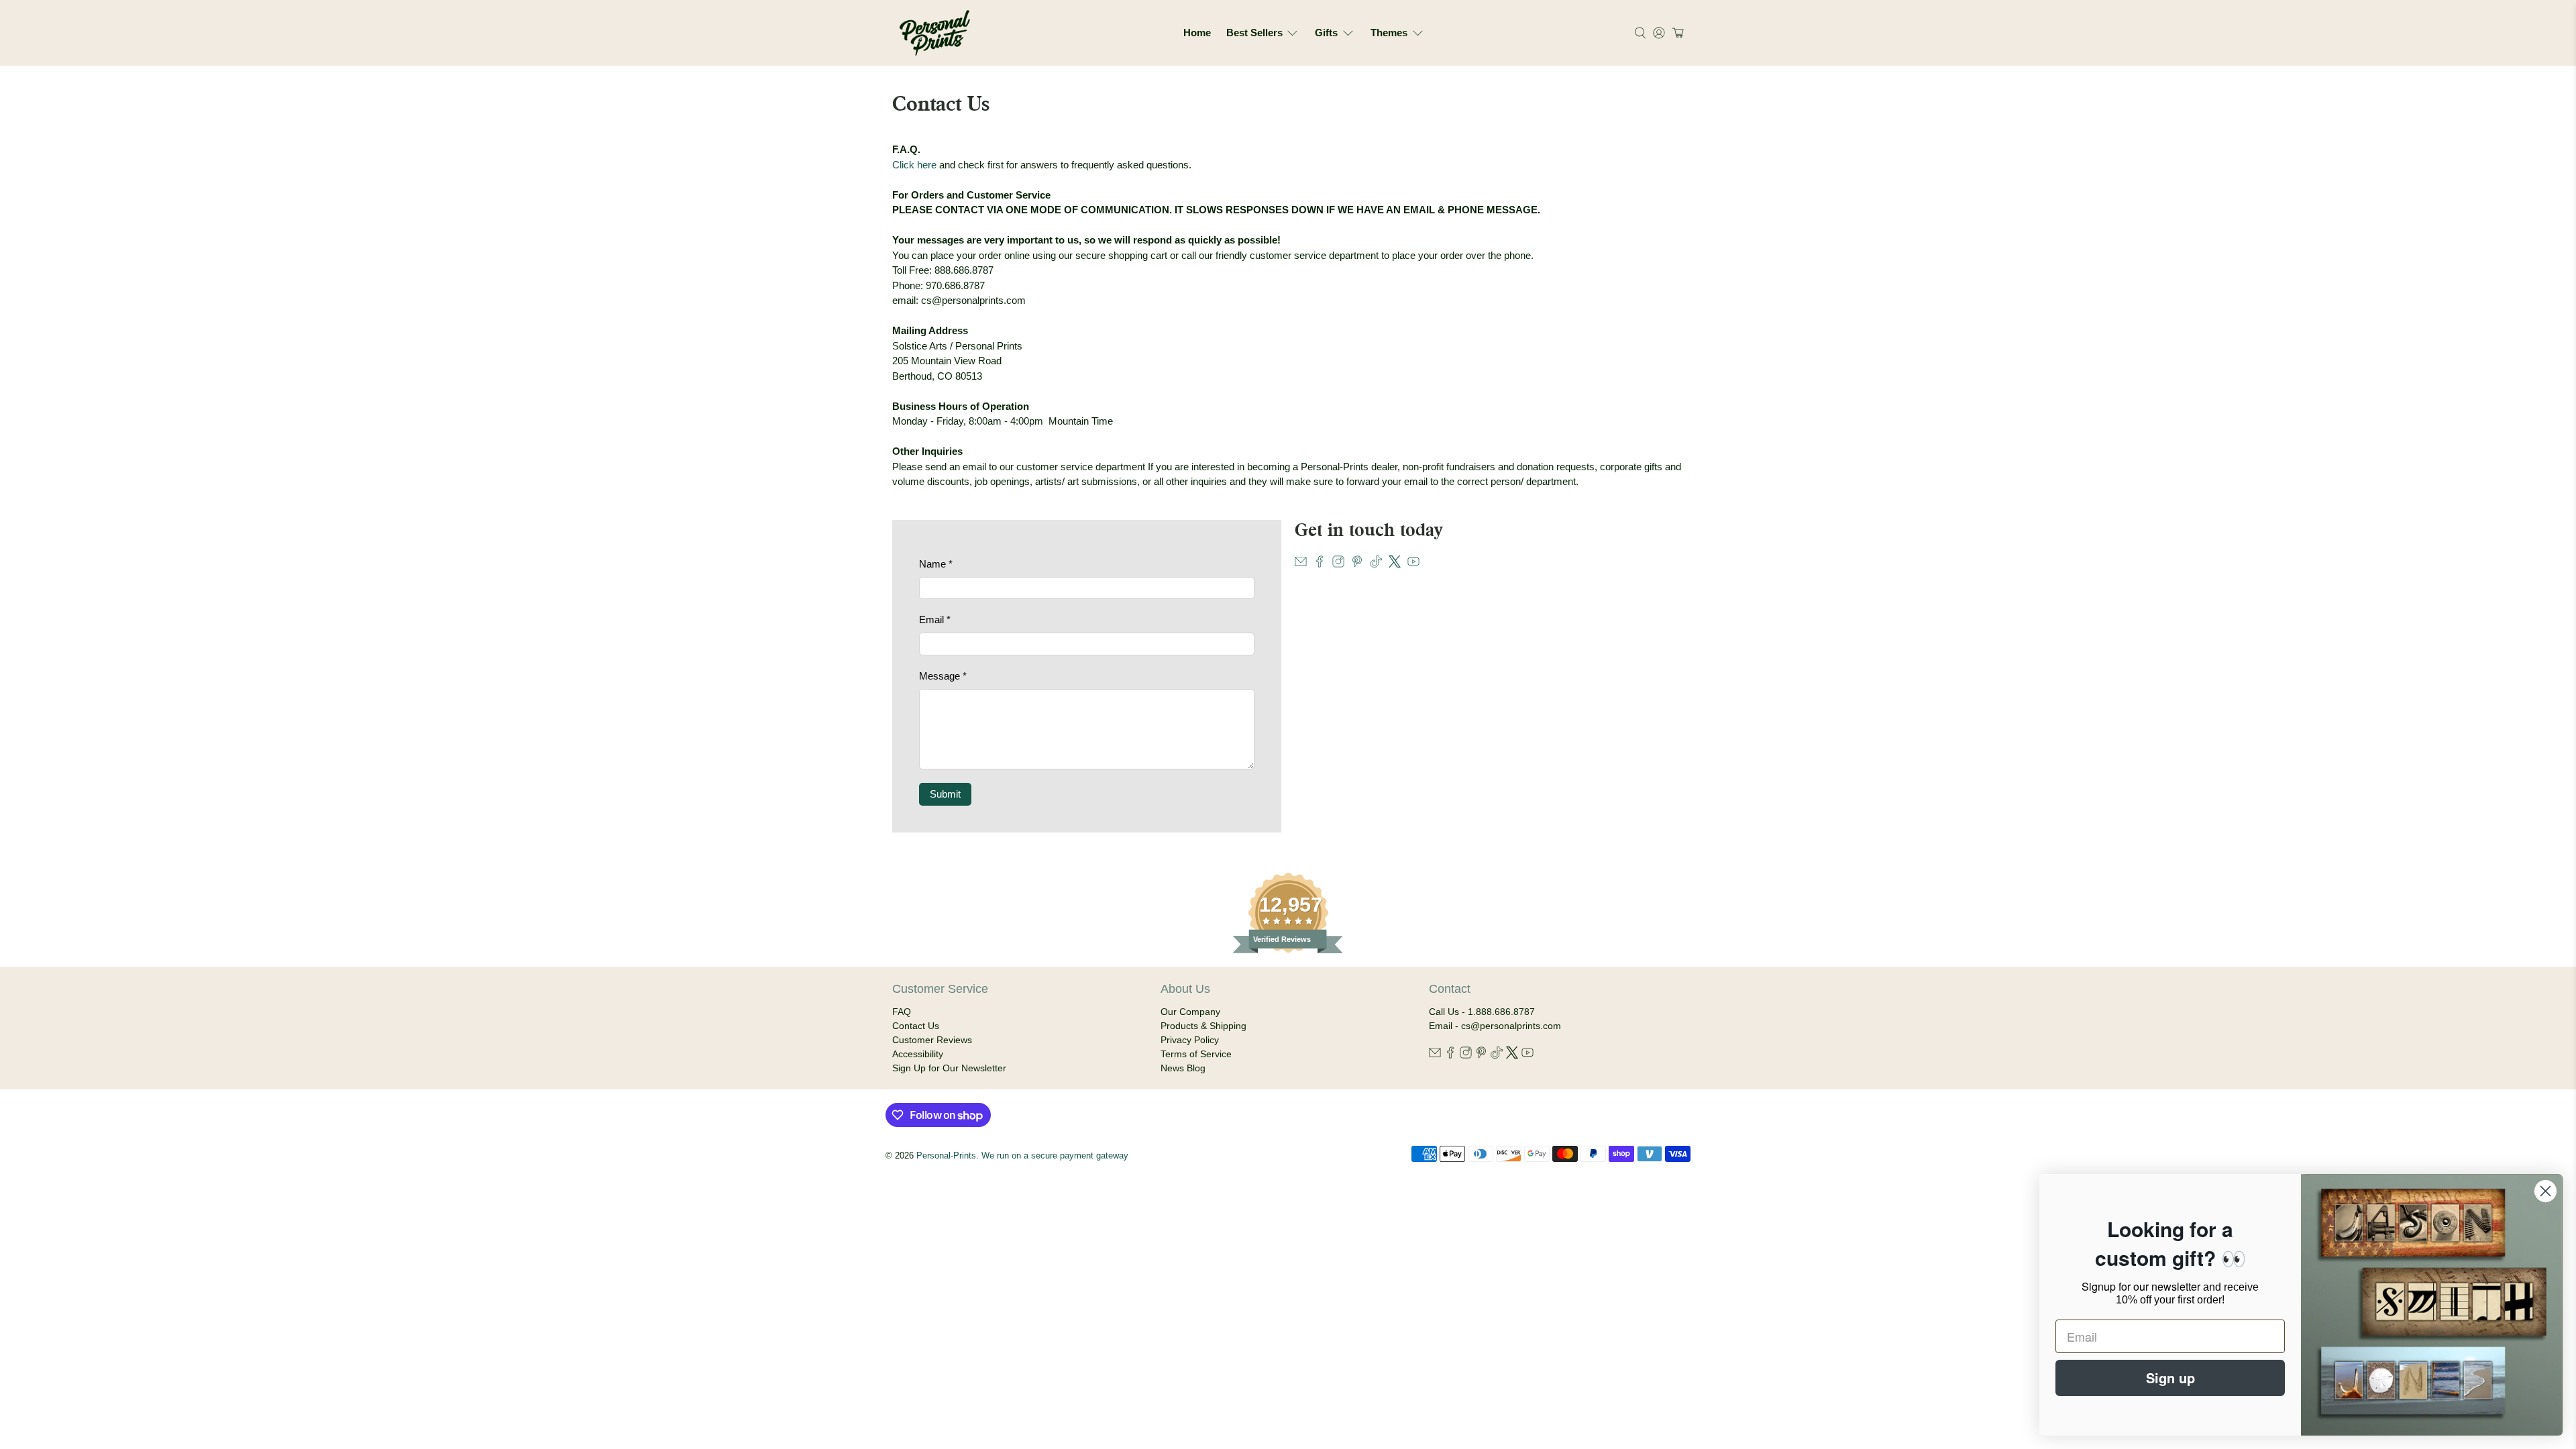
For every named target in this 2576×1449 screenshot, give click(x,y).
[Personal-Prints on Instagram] (1338, 564)
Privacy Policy (1190, 1040)
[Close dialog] (2545, 1191)
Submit (945, 794)
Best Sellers (1254, 33)
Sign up (2170, 1378)
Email (935, 620)
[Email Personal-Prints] (1301, 564)
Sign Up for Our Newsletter (949, 1068)
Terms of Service (1196, 1054)
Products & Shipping (1203, 1026)
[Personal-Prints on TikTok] (1376, 564)
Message (943, 676)
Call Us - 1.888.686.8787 (1482, 1012)
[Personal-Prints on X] (1395, 564)
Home (1197, 33)
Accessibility (918, 1054)
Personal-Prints (946, 1156)
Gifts (1326, 33)
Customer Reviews (932, 1040)
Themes (1389, 33)
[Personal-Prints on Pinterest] (1357, 564)
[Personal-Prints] (935, 33)
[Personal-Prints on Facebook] (1320, 564)
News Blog (1183, 1068)
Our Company (1190, 1012)
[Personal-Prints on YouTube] (1413, 564)
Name (936, 564)
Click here (914, 165)
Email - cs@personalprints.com (1495, 1026)
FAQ (902, 1012)
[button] (1676, 33)
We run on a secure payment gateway (1055, 1156)
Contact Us (916, 1026)
